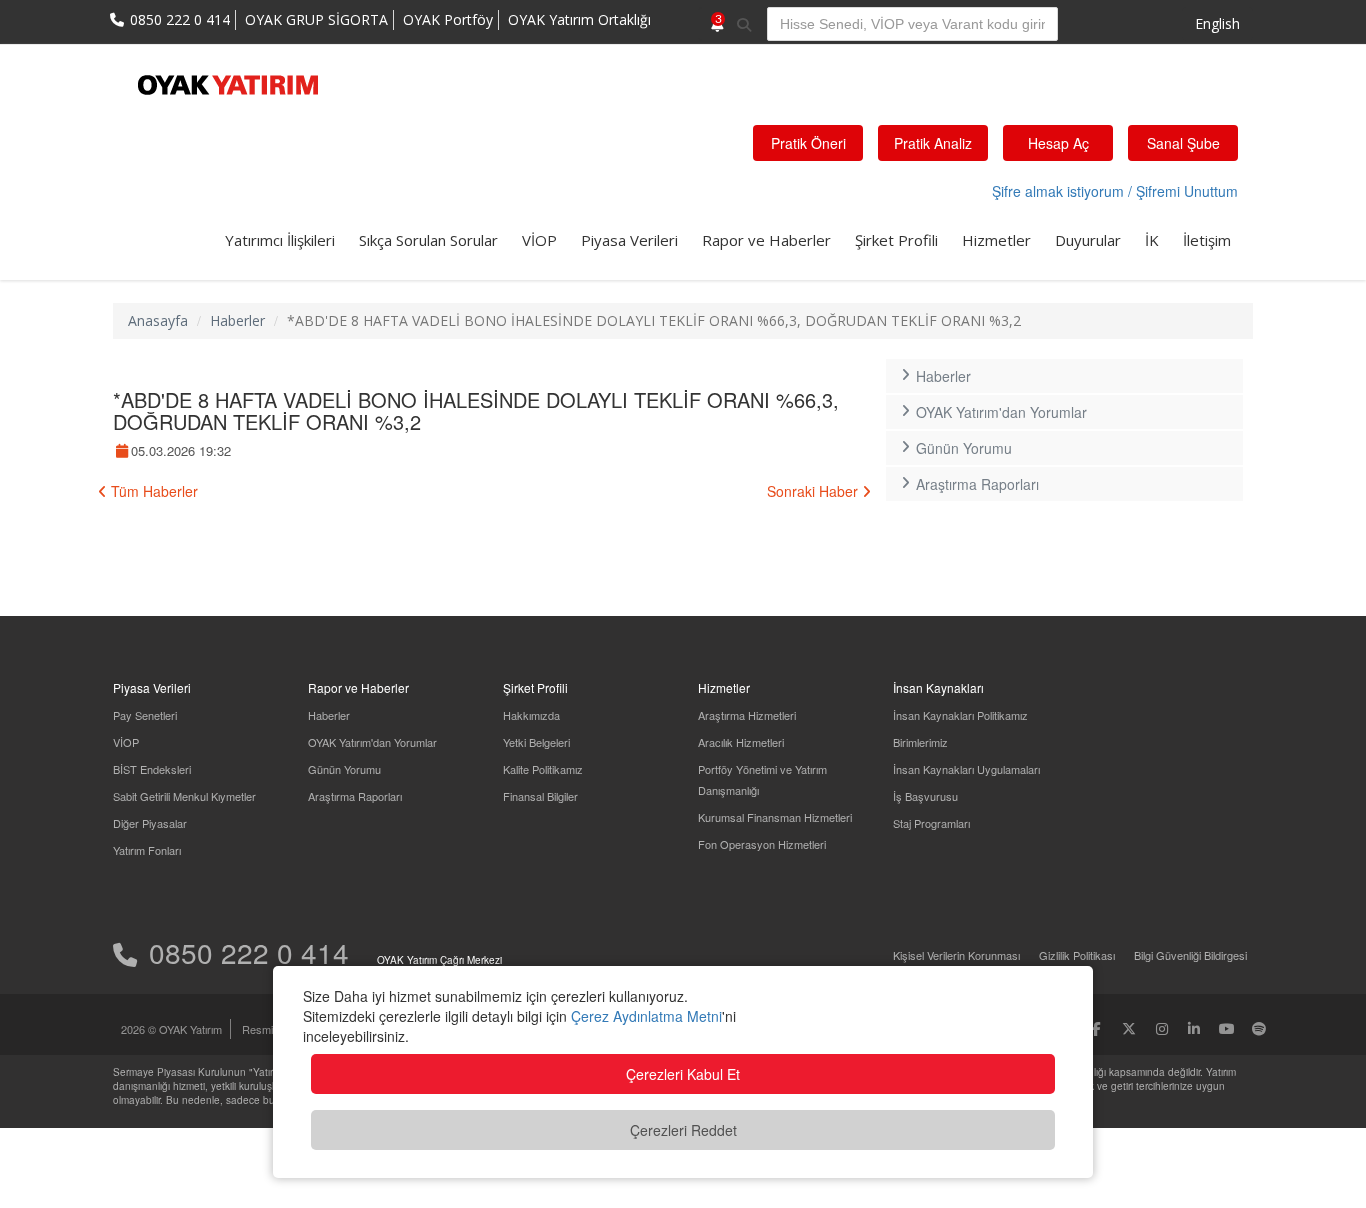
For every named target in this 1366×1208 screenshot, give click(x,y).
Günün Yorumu (964, 448)
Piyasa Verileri (629, 240)
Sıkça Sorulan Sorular (428, 240)
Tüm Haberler (152, 491)
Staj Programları (931, 823)
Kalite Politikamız (543, 769)
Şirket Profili (896, 240)
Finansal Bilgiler (540, 796)
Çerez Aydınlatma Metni (646, 1016)
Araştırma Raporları (977, 484)
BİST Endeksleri (152, 769)
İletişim (1207, 240)
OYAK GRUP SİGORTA (316, 19)
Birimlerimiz (920, 742)
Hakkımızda (531, 715)
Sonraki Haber (814, 491)
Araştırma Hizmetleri (747, 715)
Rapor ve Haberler (766, 240)
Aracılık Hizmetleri (741, 742)
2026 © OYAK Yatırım (171, 1029)
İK (1152, 240)
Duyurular (1088, 240)
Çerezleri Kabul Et (683, 1074)
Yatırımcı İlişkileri (280, 240)
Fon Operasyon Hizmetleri (762, 844)
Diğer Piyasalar (150, 823)
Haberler (237, 320)
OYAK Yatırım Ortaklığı (579, 19)
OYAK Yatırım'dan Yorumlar (1001, 412)
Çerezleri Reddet (683, 1130)
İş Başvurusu (925, 796)
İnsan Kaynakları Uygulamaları (966, 769)
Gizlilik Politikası (1077, 955)
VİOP (539, 240)
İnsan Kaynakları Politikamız (960, 715)
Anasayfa (158, 320)
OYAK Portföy (448, 19)
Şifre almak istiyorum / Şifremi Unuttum (1115, 191)
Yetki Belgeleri (536, 742)
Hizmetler (996, 240)
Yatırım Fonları (147, 850)
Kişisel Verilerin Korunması (956, 955)
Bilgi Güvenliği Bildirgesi (1190, 955)
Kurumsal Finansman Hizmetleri (775, 817)
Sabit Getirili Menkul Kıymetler (184, 796)
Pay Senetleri (145, 715)
